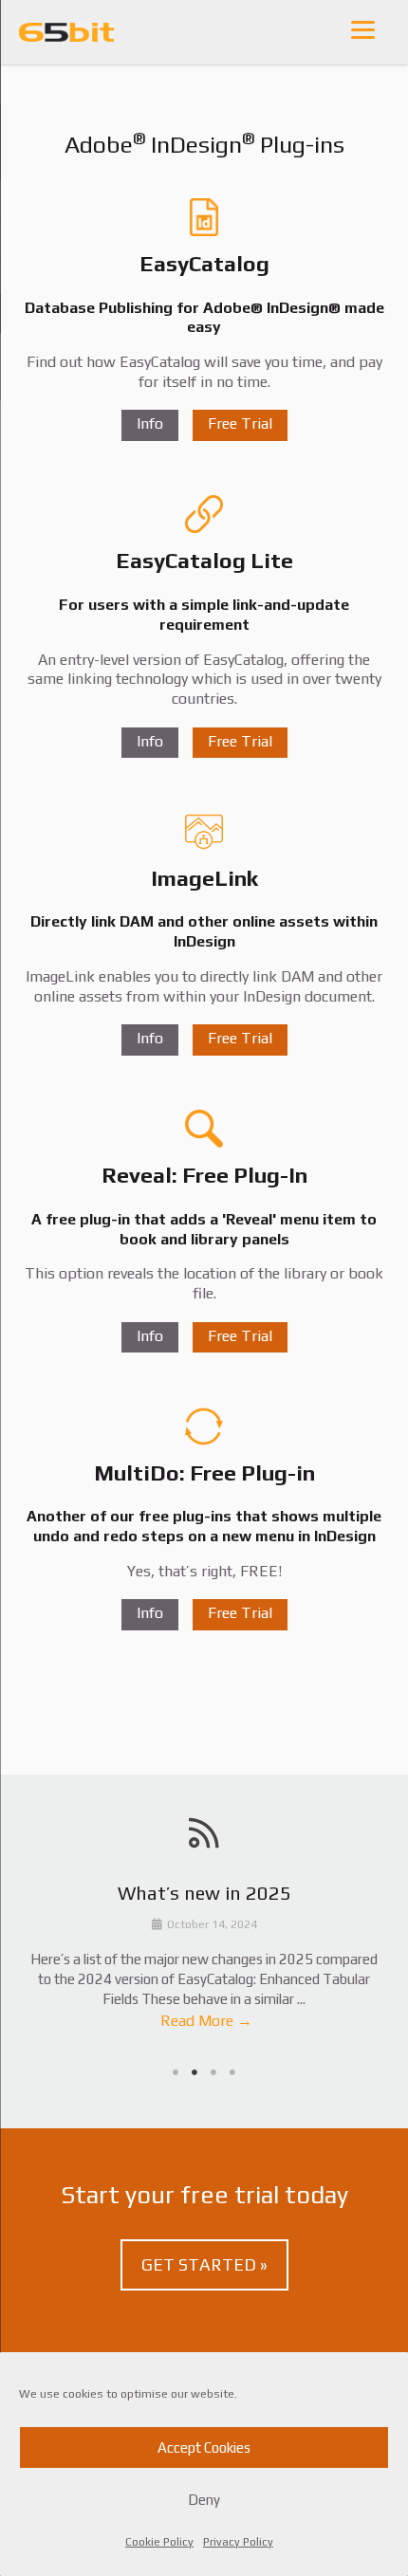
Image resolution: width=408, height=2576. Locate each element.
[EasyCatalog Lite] (204, 514)
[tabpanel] (204, 1960)
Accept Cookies (204, 2447)
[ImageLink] (204, 832)
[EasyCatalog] (204, 217)
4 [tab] (232, 2072)
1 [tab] (176, 2072)
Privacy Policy (238, 2542)
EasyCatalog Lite (204, 560)
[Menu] (363, 29)
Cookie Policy (159, 2542)
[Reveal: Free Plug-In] (204, 1129)
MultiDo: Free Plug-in (204, 1472)
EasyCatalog (204, 263)
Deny (204, 2500)
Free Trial (240, 424)
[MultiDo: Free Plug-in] (204, 1426)
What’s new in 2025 (204, 1893)
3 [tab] (213, 2072)
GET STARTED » (204, 2264)
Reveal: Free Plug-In (204, 1175)
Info (150, 424)
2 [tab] (195, 2072)
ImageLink (204, 878)
